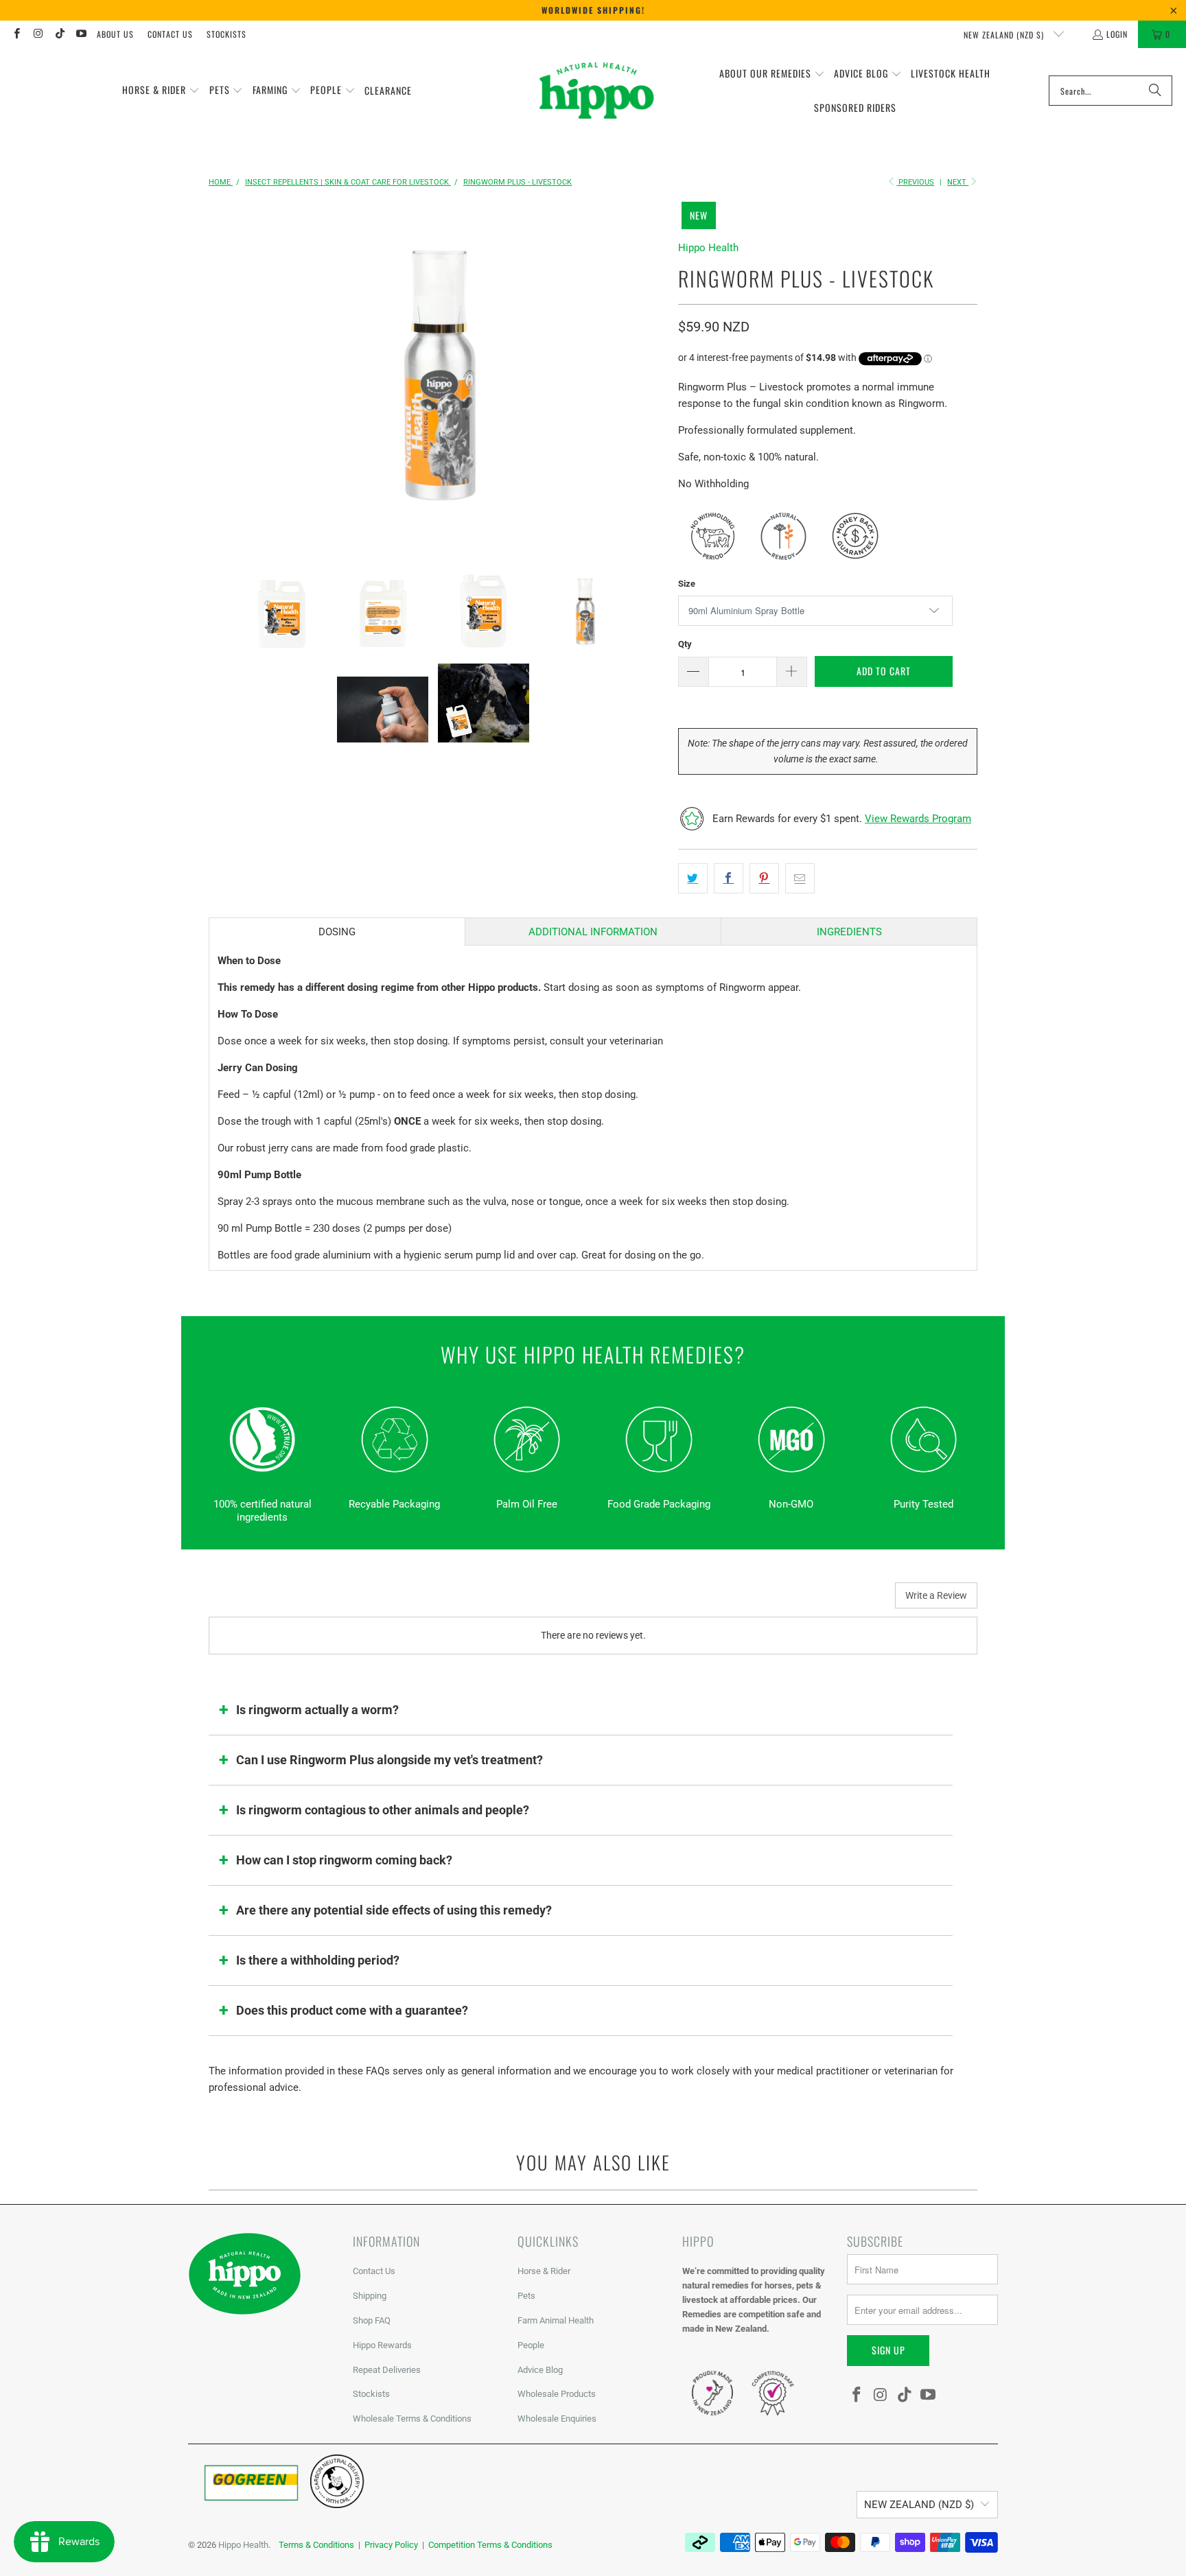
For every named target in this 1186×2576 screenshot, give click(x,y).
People (531, 2345)
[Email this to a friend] (800, 878)
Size (687, 584)
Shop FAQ (372, 2320)
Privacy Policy (391, 2545)
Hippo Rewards (382, 2345)
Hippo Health (708, 248)
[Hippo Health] (597, 91)
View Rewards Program (918, 819)
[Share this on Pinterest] (764, 878)
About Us (115, 34)
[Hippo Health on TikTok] (59, 34)
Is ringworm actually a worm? (317, 1710)
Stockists (226, 34)
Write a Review (936, 1595)
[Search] (1155, 91)
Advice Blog (540, 2370)
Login (1117, 34)
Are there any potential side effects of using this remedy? (394, 1910)
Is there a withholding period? (318, 1960)
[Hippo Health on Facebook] (16, 34)
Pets (526, 2296)
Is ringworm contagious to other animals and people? (383, 1810)
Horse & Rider (544, 2271)
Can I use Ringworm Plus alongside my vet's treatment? (389, 1760)
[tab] (337, 932)
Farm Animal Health (556, 2320)
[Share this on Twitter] (693, 878)
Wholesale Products (557, 2394)
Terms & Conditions (316, 2545)
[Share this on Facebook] (729, 878)
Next (958, 182)
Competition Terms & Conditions (490, 2545)
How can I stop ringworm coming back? (344, 1860)
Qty (685, 644)
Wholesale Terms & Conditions (412, 2419)
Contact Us (170, 34)
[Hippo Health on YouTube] (81, 34)
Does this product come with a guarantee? (352, 2010)
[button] (161, 91)
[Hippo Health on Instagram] (37, 34)
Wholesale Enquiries (557, 2419)
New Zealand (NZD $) (1005, 35)
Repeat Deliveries (387, 2370)
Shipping (370, 2296)
